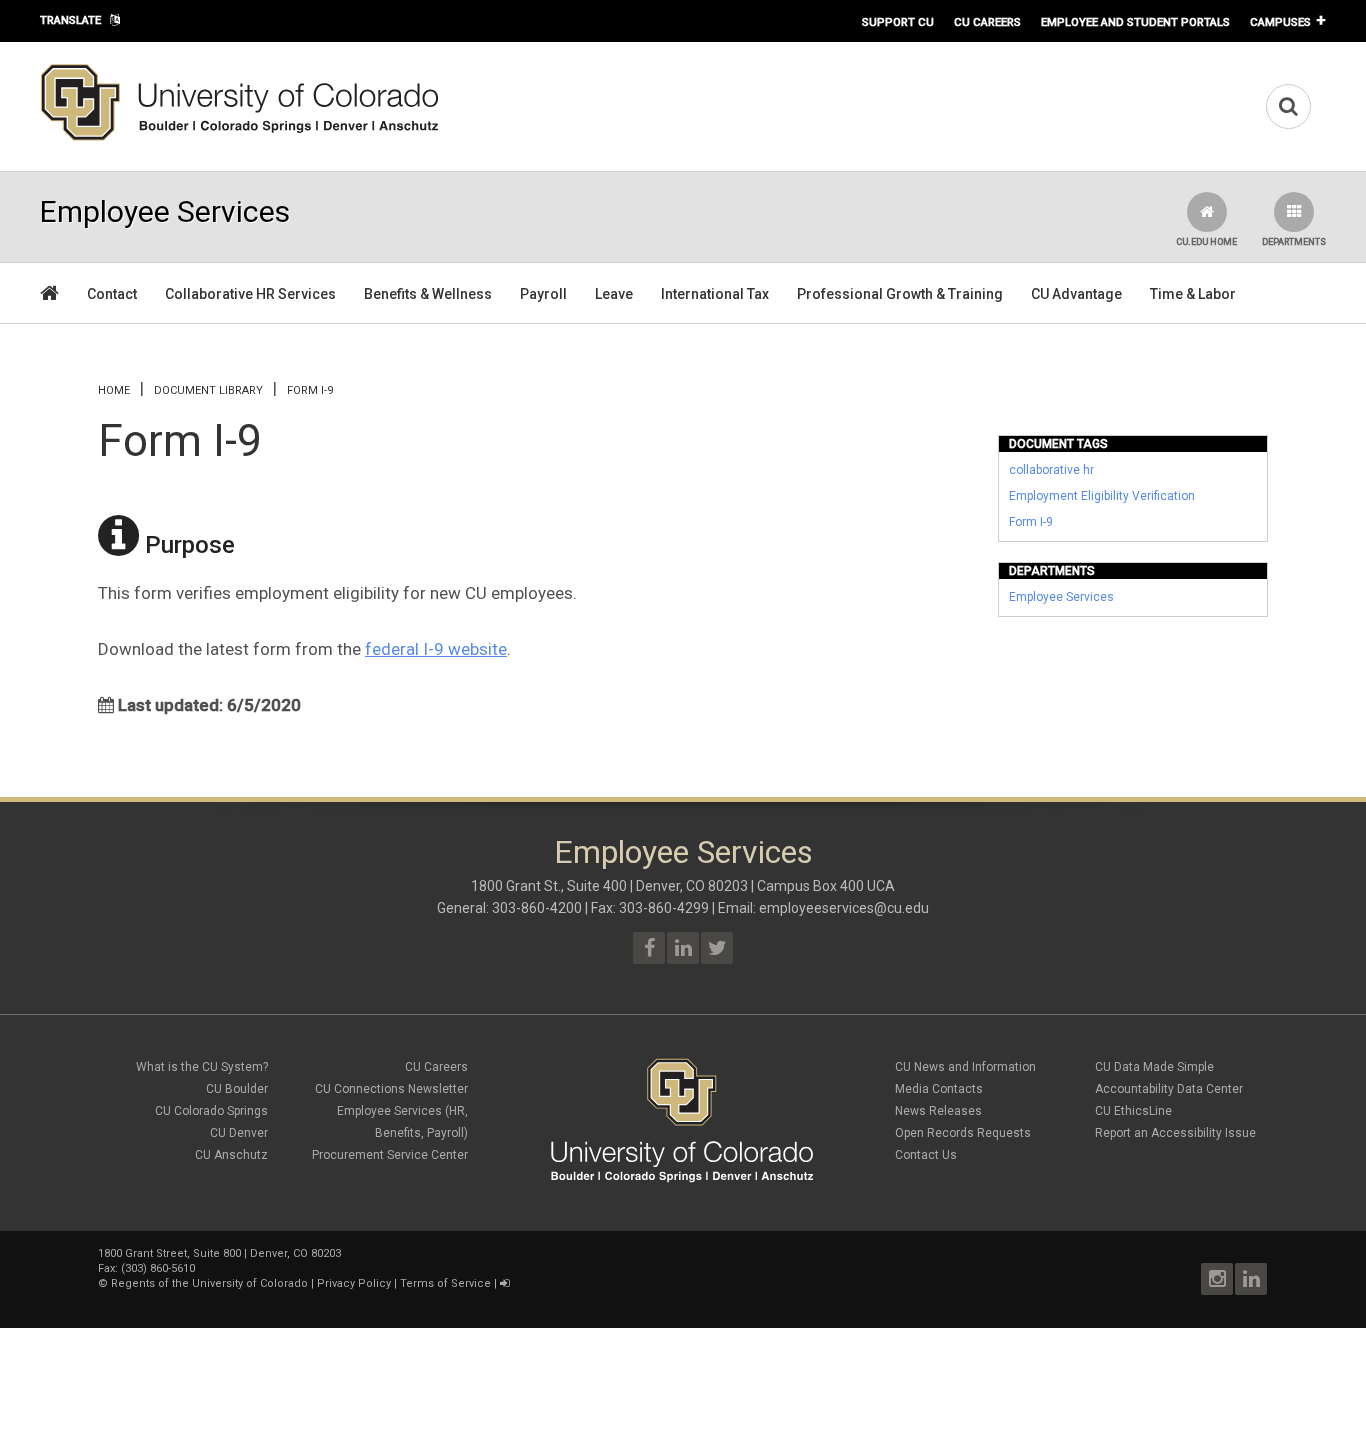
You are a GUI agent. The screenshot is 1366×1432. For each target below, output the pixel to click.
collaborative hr (1051, 470)
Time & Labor (1193, 294)
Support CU (898, 22)
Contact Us (926, 1155)
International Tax (715, 294)
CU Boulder (237, 1089)
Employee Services (1061, 597)
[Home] (240, 137)
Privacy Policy (354, 1283)
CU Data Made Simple (1154, 1067)
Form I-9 (1031, 522)
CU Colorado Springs (211, 1111)
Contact (112, 294)
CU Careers (987, 22)
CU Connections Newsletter (391, 1089)
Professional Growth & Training (900, 294)
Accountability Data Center (1169, 1089)
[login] (504, 1283)
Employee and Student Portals (1135, 22)
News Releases (938, 1111)
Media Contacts (939, 1089)
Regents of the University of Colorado (209, 1283)
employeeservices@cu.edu (844, 908)
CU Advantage (1076, 294)
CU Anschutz (231, 1155)
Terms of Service (445, 1283)
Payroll (543, 294)
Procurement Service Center (390, 1155)
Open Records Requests (963, 1133)
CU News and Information (965, 1067)
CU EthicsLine (1133, 1111)
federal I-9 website (436, 649)
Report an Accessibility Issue (1175, 1133)
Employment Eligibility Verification (1102, 496)
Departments (1294, 242)
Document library (208, 390)
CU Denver (239, 1133)
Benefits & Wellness (428, 294)
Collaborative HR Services (250, 294)
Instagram (1217, 1279)
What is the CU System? (202, 1067)
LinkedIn (1251, 1279)
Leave (614, 294)
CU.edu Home (1206, 242)
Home (114, 390)
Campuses (1280, 22)
